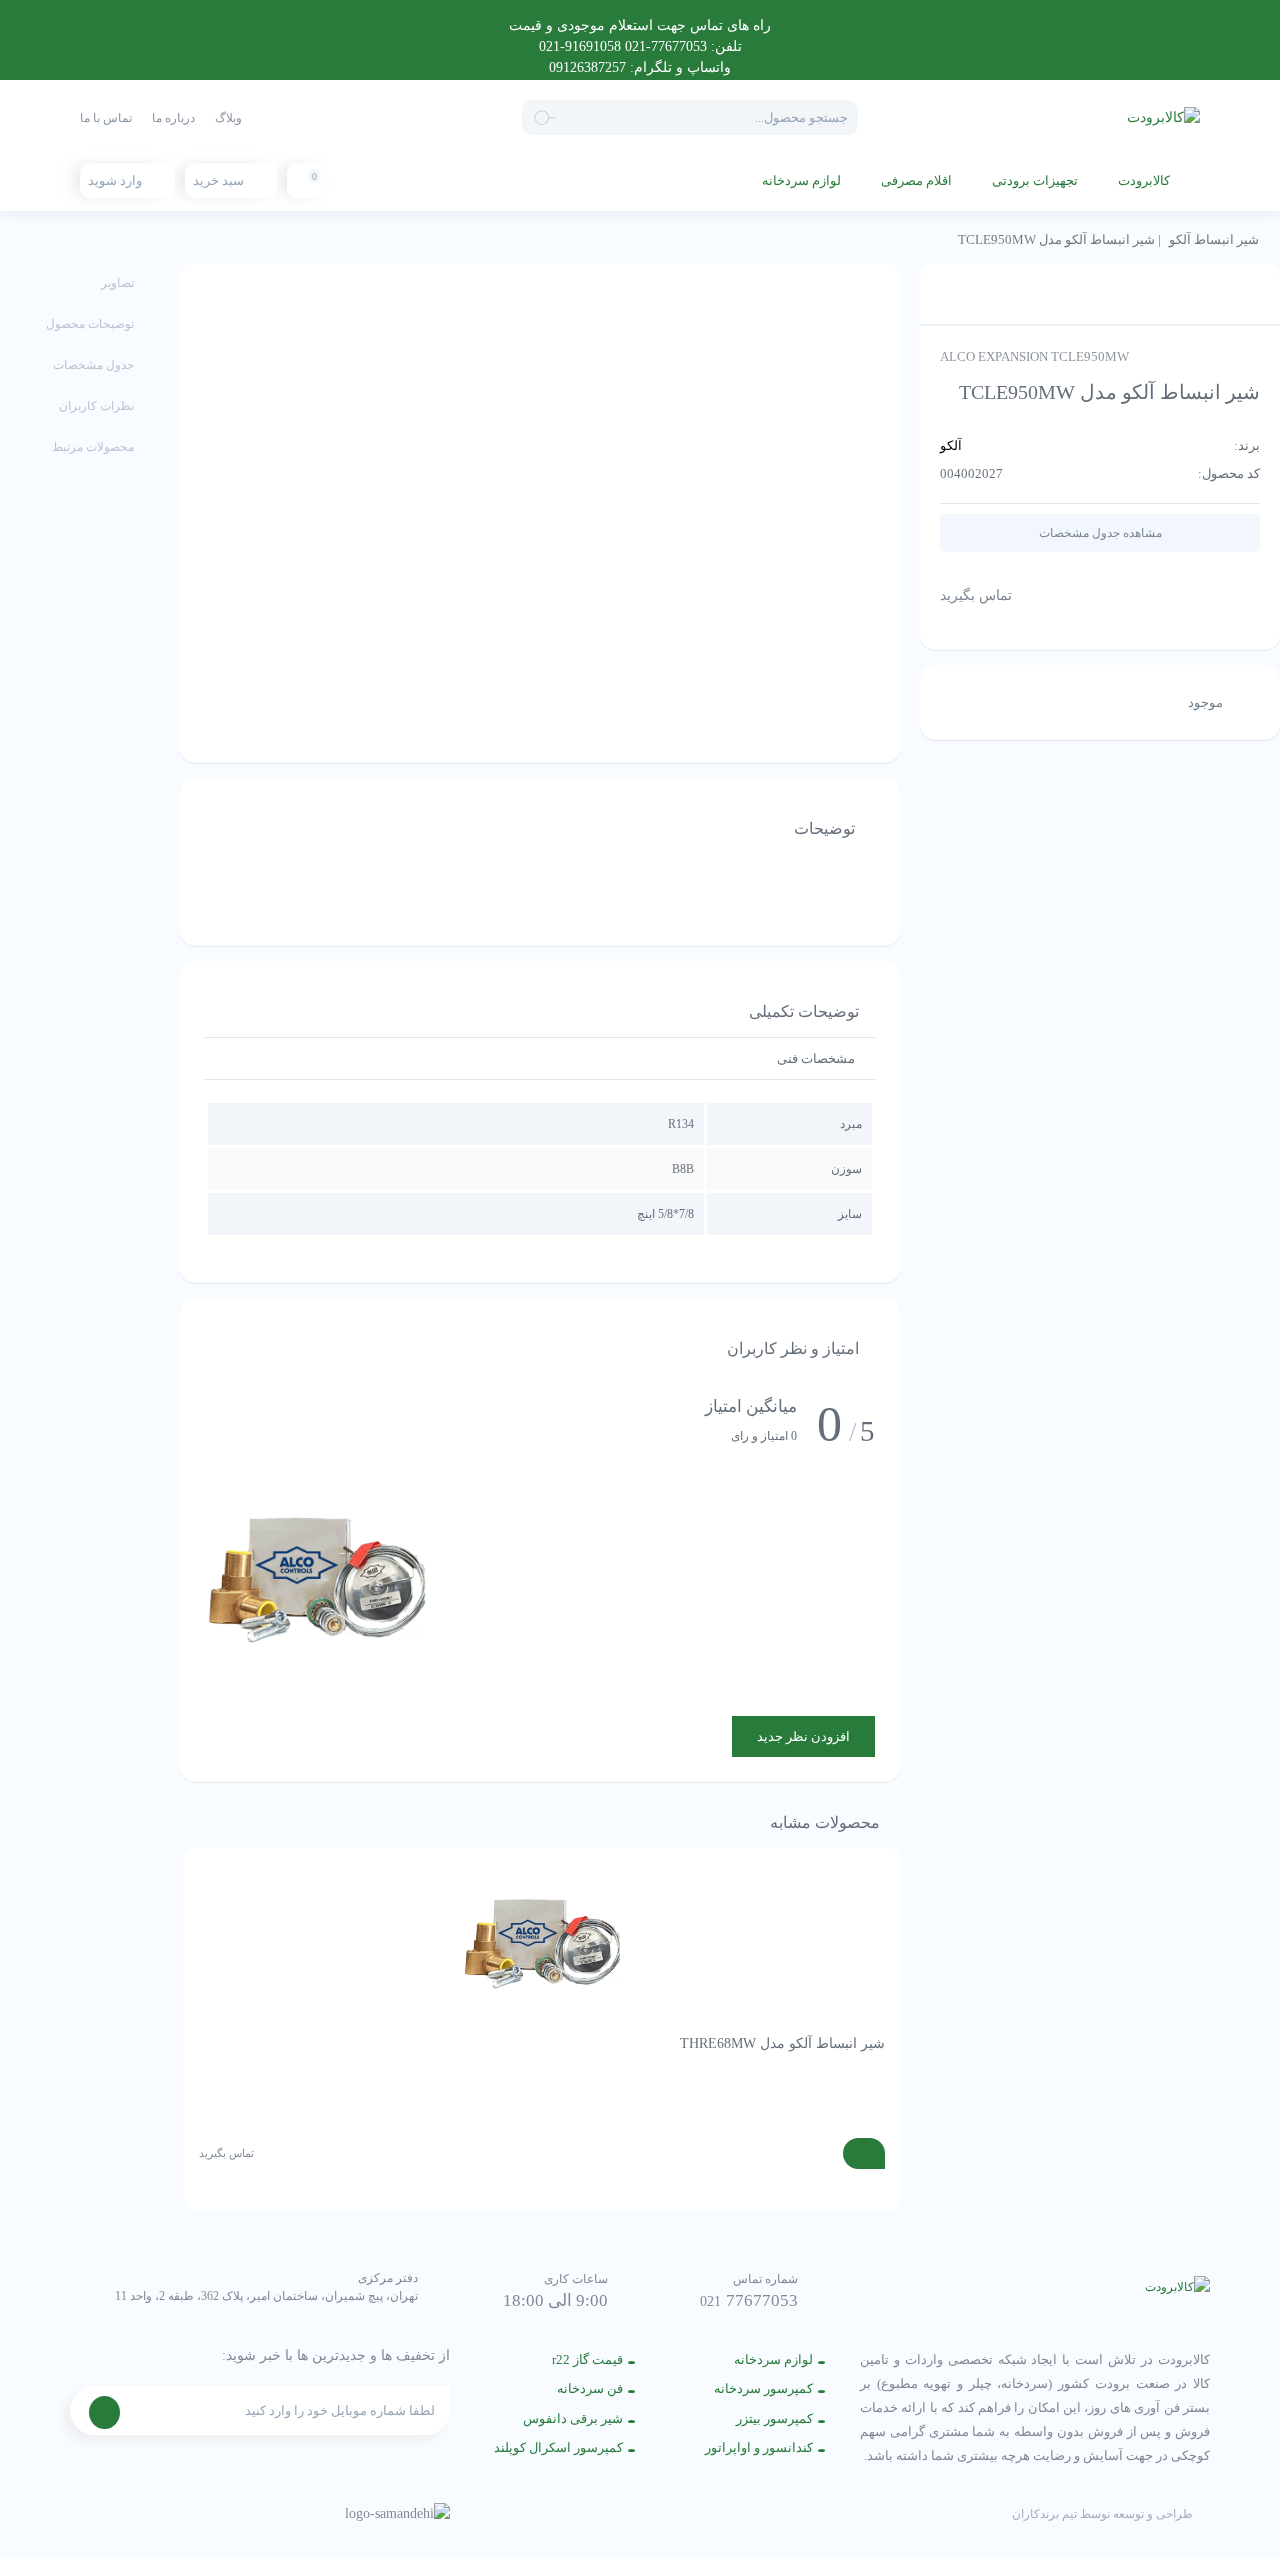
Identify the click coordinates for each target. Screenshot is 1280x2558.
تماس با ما (106, 118)
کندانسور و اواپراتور (759, 2447)
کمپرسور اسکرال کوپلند (558, 2447)
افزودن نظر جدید (803, 1736)
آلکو (951, 445)
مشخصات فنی (816, 1058)
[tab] (816, 1058)
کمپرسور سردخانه (763, 2388)
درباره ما (173, 118)
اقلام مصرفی (916, 180)
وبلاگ (228, 118)
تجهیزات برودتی (1035, 180)
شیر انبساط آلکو (1214, 240)
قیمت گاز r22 (587, 2359)
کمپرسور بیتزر (774, 2418)
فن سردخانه (590, 2388)
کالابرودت (1144, 180)
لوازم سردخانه (801, 180)
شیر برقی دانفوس (573, 2418)
